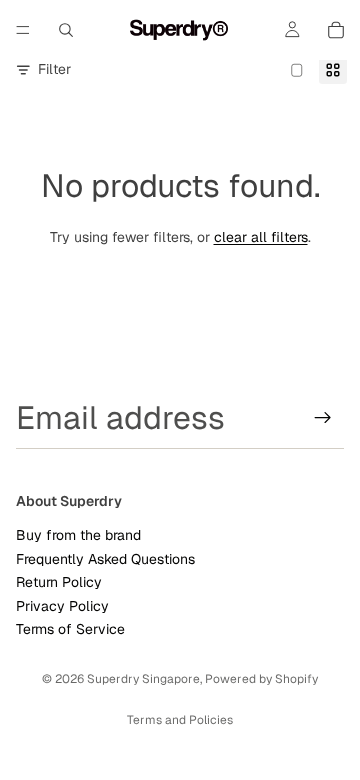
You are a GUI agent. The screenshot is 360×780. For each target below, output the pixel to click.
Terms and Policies (180, 720)
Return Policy (59, 582)
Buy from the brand (78, 536)
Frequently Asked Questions (105, 559)
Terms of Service (70, 629)
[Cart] (336, 30)
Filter (54, 69)
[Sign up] (323, 418)
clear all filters (261, 237)
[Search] (66, 30)
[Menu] (23, 30)
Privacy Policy (62, 606)
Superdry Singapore (143, 679)
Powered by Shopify (261, 679)
